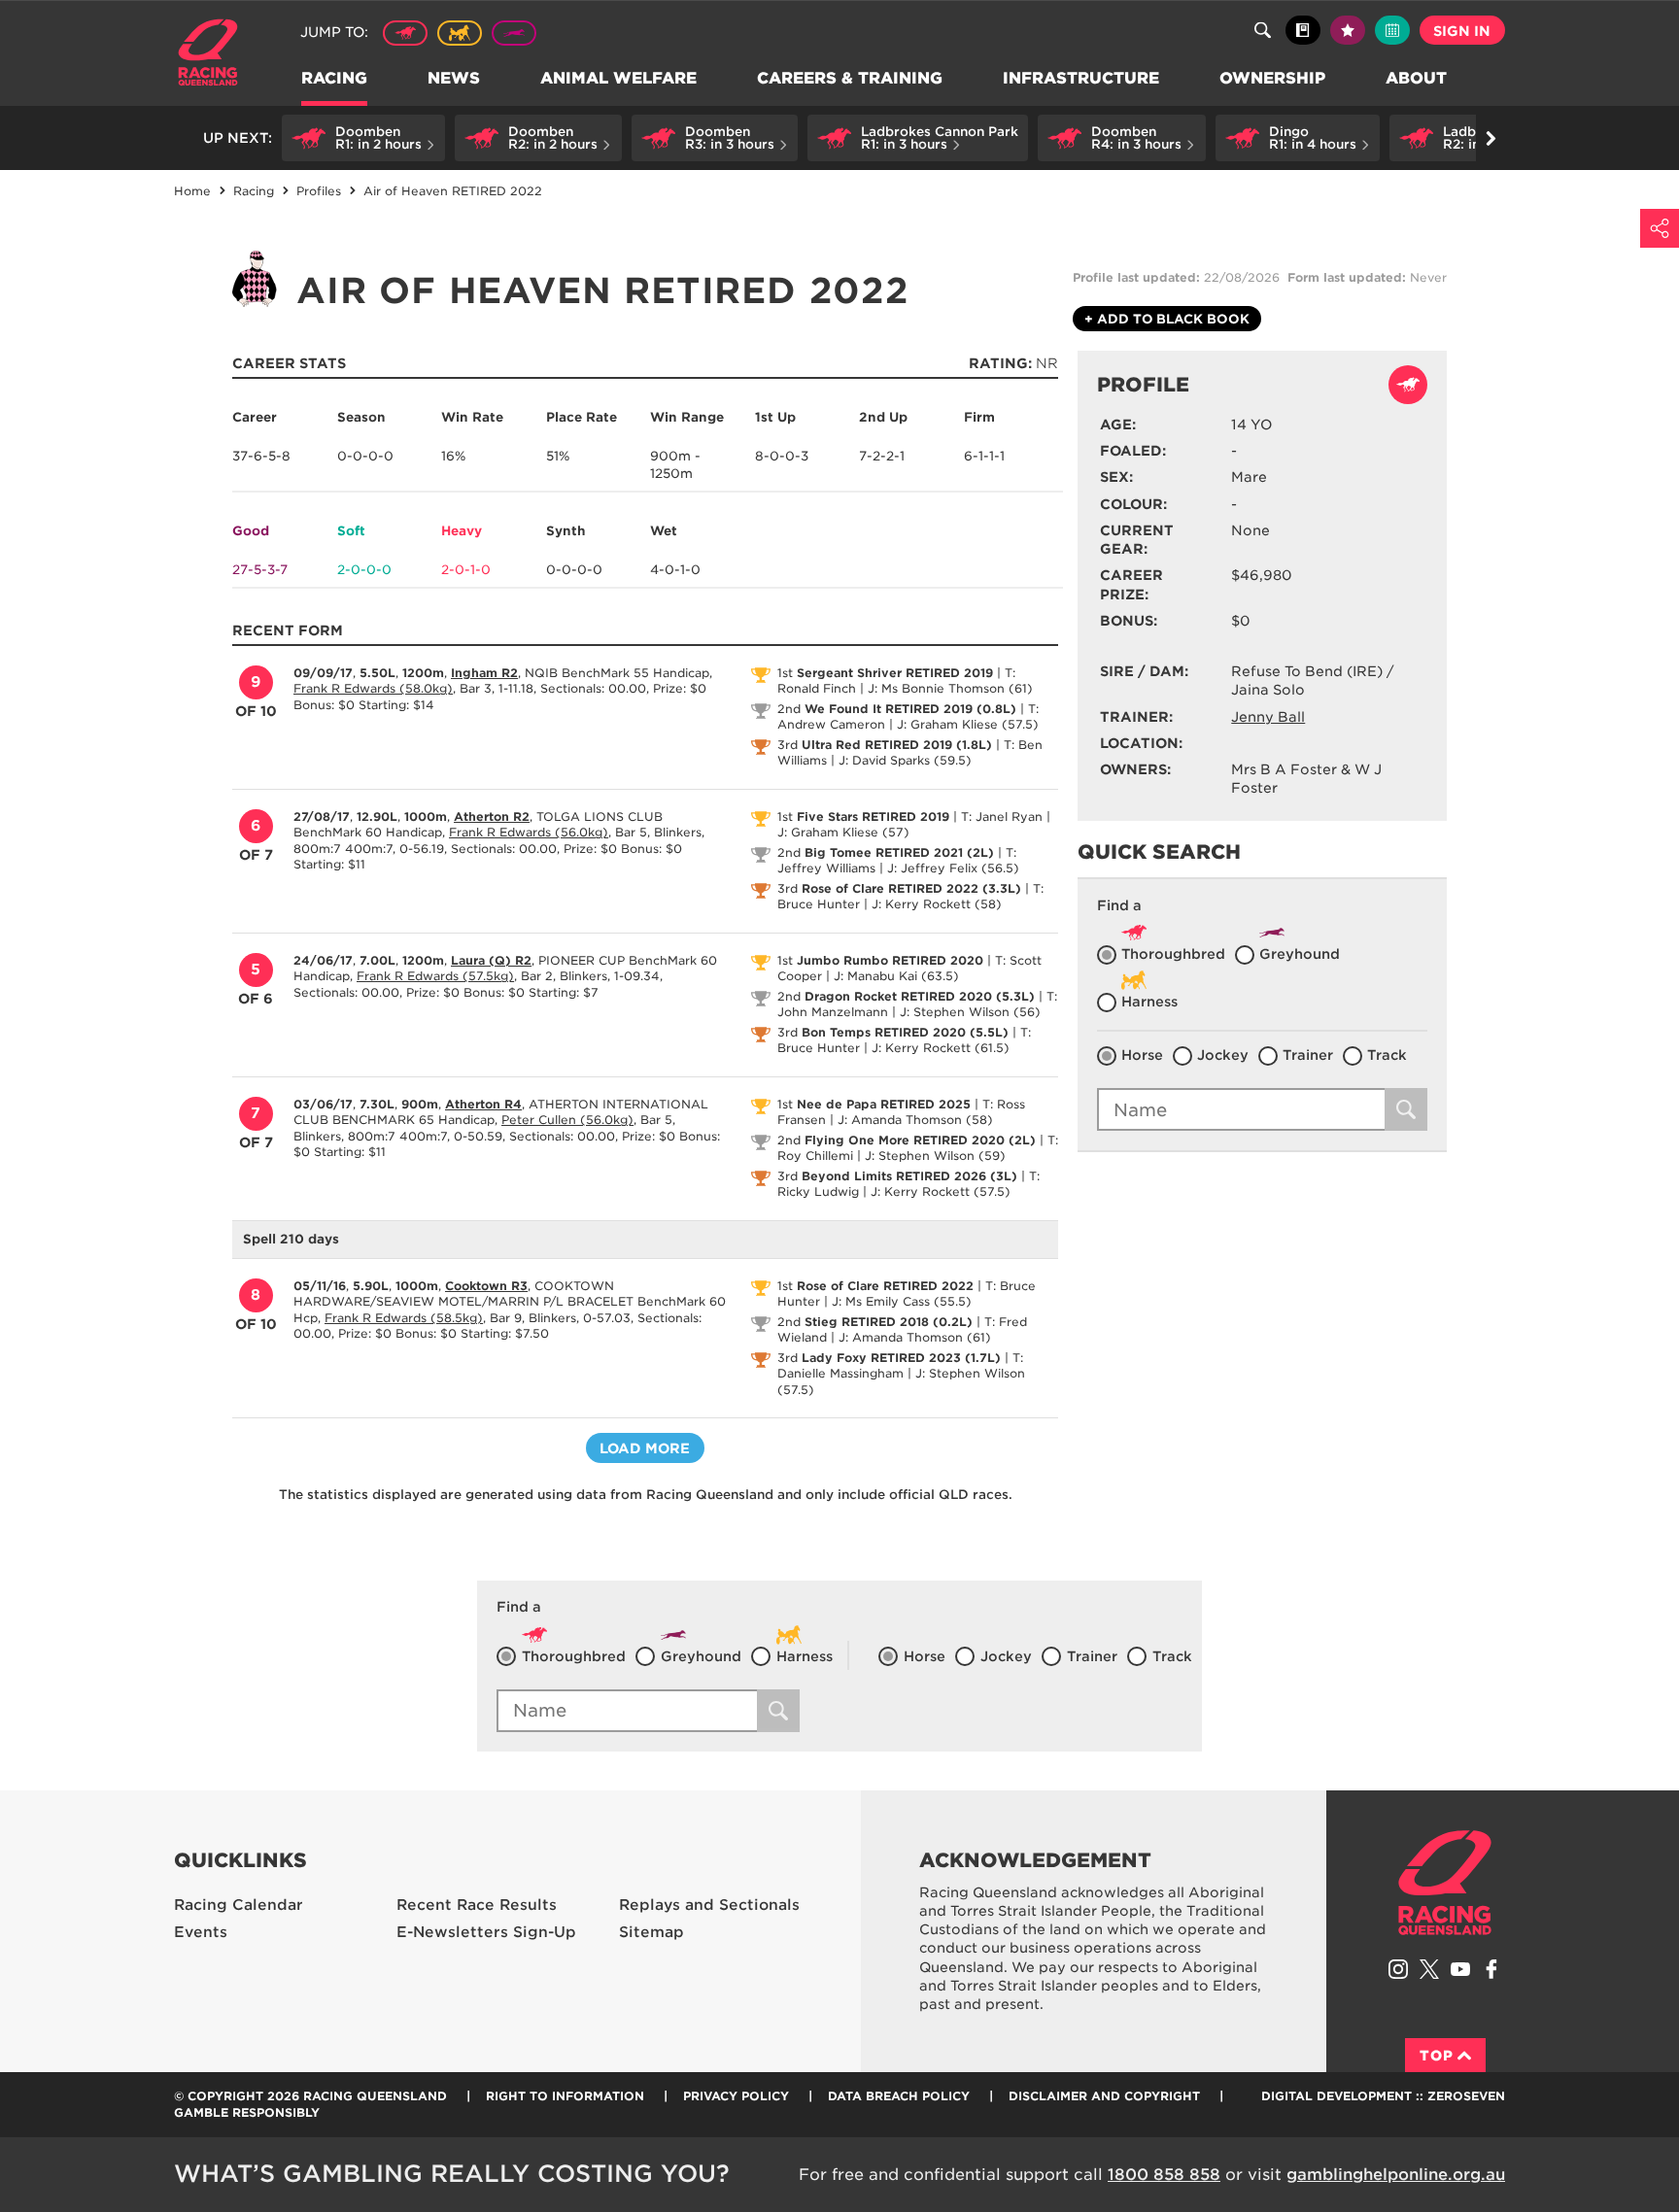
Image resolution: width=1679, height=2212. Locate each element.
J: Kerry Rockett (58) (937, 904)
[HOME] (215, 55)
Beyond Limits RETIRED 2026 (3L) (909, 1176)
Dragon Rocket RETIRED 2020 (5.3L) (920, 996)
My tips (1348, 30)
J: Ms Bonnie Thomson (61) (950, 688)
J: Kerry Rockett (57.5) (941, 1191)
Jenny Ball (1268, 717)
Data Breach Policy (899, 2096)
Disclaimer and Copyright (1104, 2096)
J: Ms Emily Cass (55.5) (902, 1301)
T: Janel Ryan (1002, 817)
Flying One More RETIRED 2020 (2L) (920, 1140)
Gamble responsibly (247, 2112)
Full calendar (1392, 30)
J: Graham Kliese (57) (843, 832)
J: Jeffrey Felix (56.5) (953, 868)
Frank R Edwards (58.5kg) (404, 1318)
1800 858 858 (1164, 2175)
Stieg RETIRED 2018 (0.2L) (889, 1322)
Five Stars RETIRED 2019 (873, 817)
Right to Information (565, 2096)
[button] (363, 138)
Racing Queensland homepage (1445, 1883)
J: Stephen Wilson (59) (935, 1156)
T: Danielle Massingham (900, 1366)
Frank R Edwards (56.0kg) (529, 832)
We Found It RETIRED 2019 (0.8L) (910, 709)
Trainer (1308, 1055)
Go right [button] (1491, 138)
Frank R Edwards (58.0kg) (373, 688)
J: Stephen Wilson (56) (970, 1012)
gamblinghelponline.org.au (1396, 2175)
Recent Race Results (477, 1905)
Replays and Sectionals (709, 1905)
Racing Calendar (239, 1905)
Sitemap (651, 1932)
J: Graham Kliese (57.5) (968, 724)
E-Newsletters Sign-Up (486, 1932)
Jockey (1223, 1055)
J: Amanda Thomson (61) (915, 1337)
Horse (1142, 1055)
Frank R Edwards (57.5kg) (435, 976)
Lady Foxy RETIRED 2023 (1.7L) (901, 1358)
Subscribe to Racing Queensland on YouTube (1460, 1969)
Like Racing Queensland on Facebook (1491, 1969)
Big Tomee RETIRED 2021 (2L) (899, 852)
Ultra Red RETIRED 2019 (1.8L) (897, 745)
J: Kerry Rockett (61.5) (941, 1048)
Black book (1303, 30)
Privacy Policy (736, 2096)
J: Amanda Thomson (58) (915, 1120)
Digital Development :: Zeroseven (1383, 2096)
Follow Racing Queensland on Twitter (1429, 1969)
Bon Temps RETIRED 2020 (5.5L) (905, 1032)
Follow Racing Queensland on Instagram (1398, 1969)
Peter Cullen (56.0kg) (567, 1120)
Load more (645, 1448)
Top (1437, 2056)
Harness (460, 33)
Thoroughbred (405, 33)
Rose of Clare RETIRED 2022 (885, 1286)
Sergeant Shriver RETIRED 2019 (895, 673)
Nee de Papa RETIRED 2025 (884, 1104)
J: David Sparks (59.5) (905, 760)
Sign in (1462, 31)
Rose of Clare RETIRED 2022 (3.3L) (911, 888)
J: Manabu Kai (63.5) (896, 976)
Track (1387, 1055)
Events (201, 1932)
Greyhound (514, 33)
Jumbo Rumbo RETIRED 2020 (890, 960)
